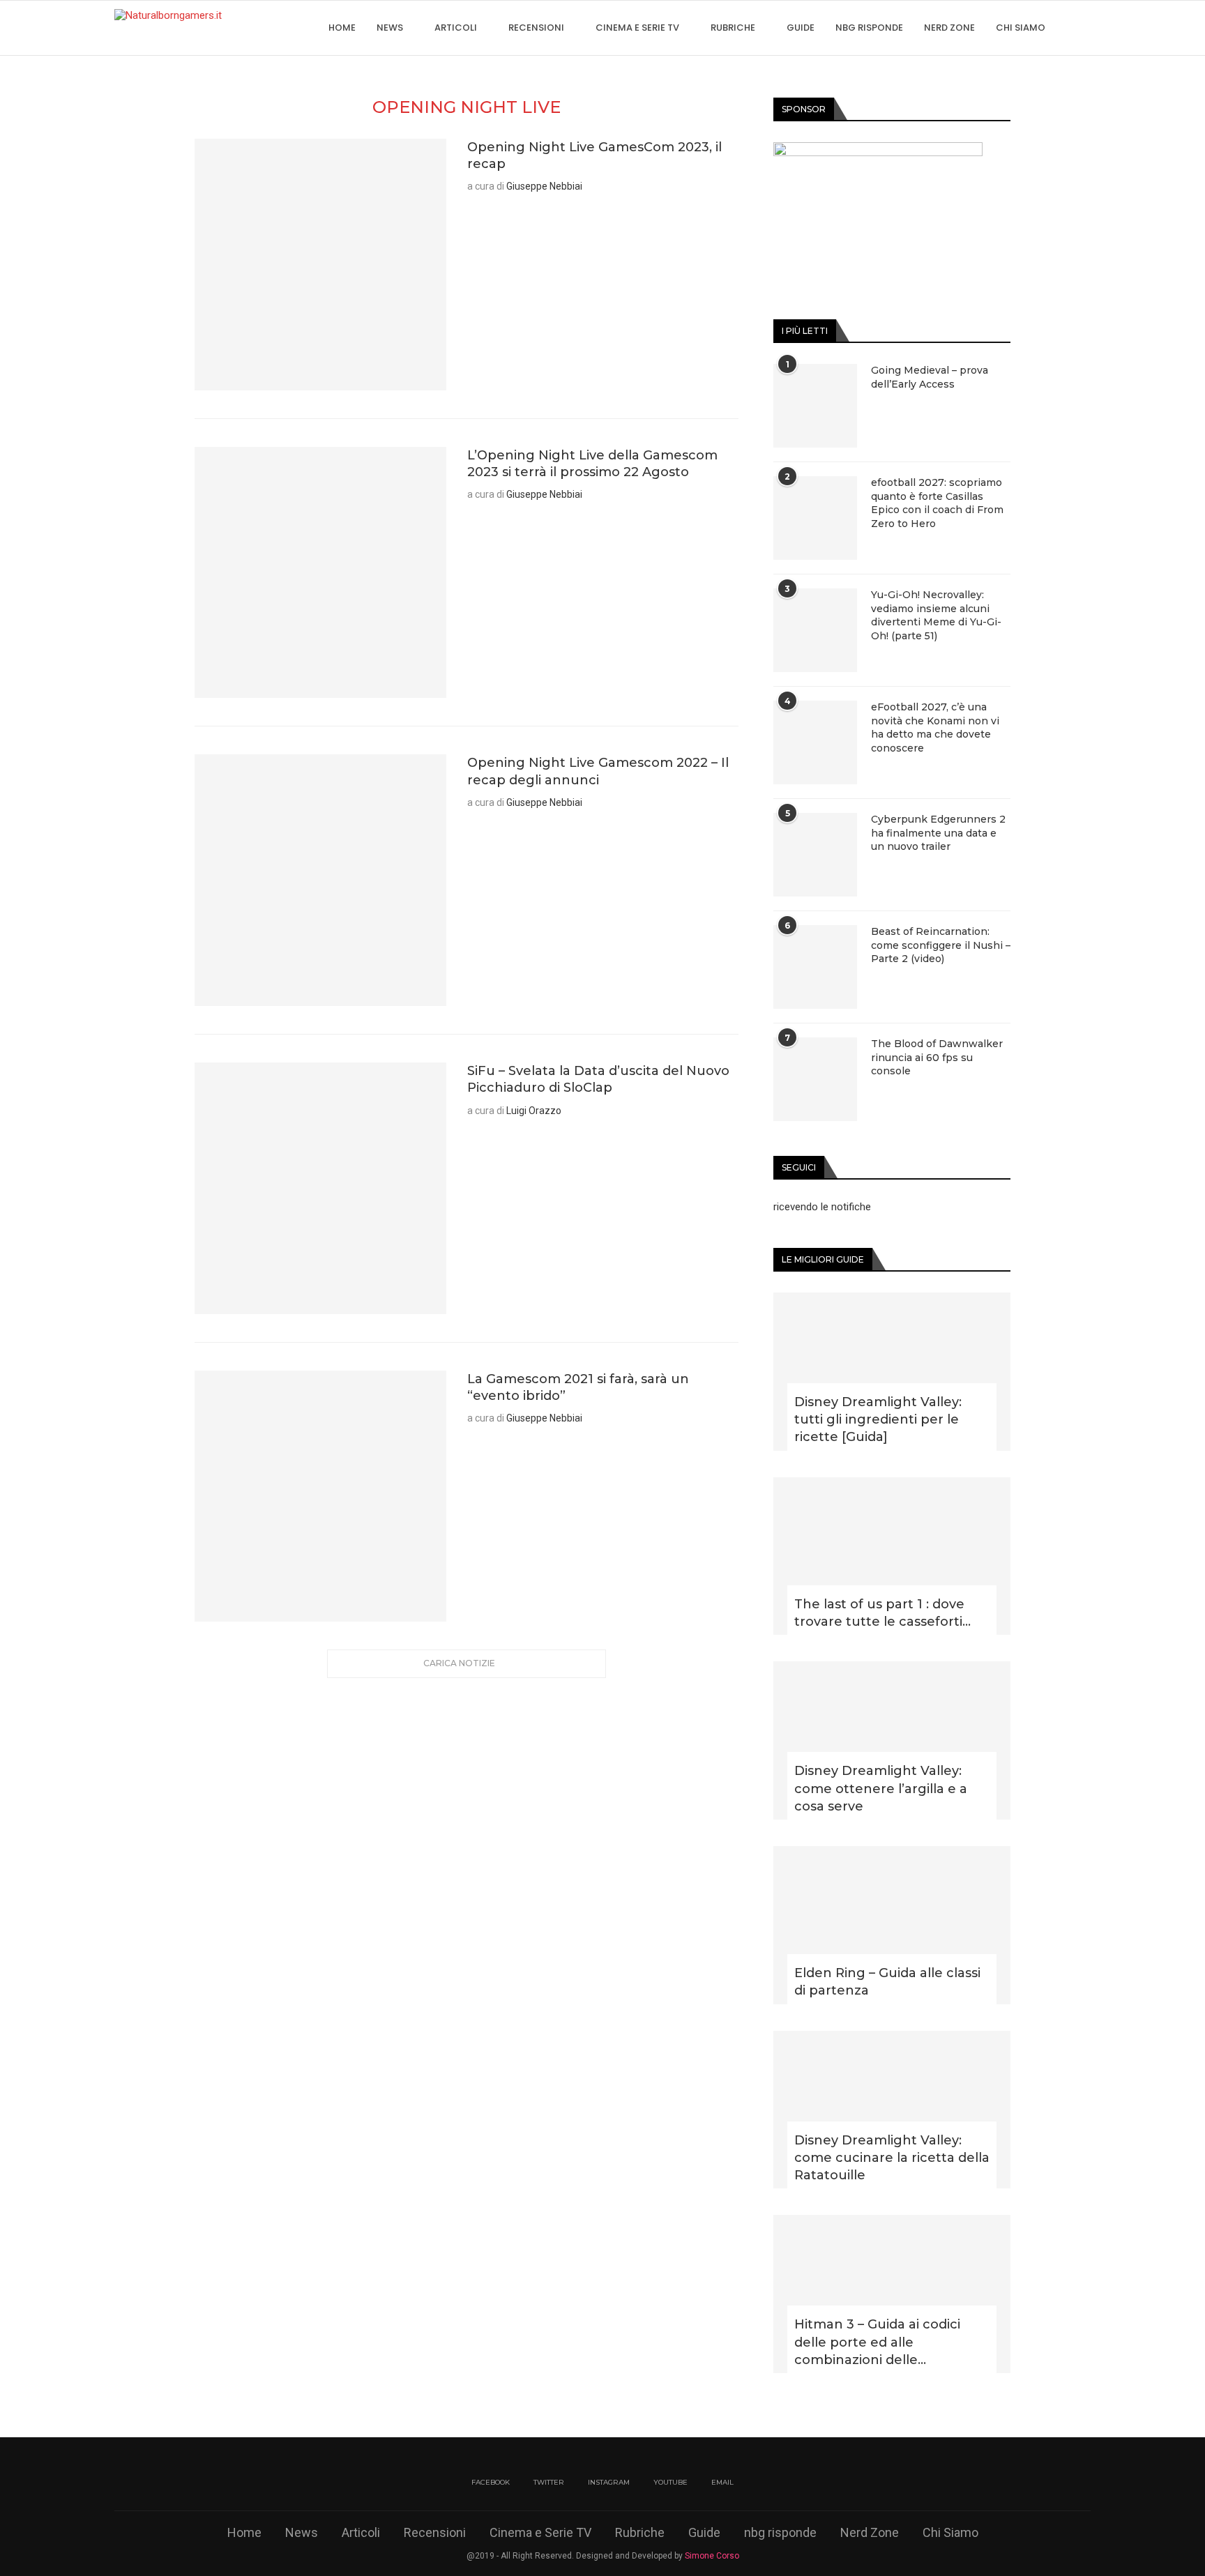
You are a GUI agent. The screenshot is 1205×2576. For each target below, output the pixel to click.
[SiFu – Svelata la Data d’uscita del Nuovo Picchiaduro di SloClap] (320, 1188)
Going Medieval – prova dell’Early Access (930, 377)
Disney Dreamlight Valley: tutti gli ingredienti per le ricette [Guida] (878, 1419)
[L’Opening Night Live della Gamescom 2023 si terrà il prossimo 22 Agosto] (320, 573)
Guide (801, 28)
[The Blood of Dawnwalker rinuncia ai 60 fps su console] (815, 1079)
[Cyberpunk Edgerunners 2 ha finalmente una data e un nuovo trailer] (815, 855)
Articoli (456, 28)
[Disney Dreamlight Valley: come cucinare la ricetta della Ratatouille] (892, 2110)
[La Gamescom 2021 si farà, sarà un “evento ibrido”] (320, 1496)
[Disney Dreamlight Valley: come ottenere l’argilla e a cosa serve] (892, 1740)
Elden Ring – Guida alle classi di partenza (887, 1982)
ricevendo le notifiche (822, 1207)
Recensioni (536, 28)
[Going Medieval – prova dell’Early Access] (815, 406)
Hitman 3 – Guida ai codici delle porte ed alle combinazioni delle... (877, 2342)
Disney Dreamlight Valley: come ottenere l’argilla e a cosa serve (881, 1788)
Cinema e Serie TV (637, 28)
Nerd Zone (949, 28)
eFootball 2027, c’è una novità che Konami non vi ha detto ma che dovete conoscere (935, 727)
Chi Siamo (1021, 28)
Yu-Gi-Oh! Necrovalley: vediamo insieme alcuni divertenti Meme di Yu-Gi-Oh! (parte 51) (936, 615)
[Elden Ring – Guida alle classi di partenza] (892, 1925)
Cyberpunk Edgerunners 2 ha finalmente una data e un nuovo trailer (938, 833)
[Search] (1084, 28)
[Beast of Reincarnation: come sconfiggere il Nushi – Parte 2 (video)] (815, 967)
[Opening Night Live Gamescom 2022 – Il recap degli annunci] (320, 880)
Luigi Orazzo (534, 1111)
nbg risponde (869, 28)
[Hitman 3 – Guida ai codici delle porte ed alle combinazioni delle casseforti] (892, 2294)
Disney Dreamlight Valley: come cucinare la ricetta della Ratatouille (892, 2158)
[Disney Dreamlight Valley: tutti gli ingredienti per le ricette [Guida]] (892, 1372)
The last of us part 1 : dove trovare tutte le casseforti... (882, 1613)
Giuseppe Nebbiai (544, 186)
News (390, 28)
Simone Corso (712, 2556)
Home (342, 28)
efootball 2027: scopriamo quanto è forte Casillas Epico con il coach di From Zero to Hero (937, 503)
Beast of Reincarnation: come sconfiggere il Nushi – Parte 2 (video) (941, 945)
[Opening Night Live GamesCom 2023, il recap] (320, 265)
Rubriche (733, 28)
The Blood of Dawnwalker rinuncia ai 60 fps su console (937, 1057)
